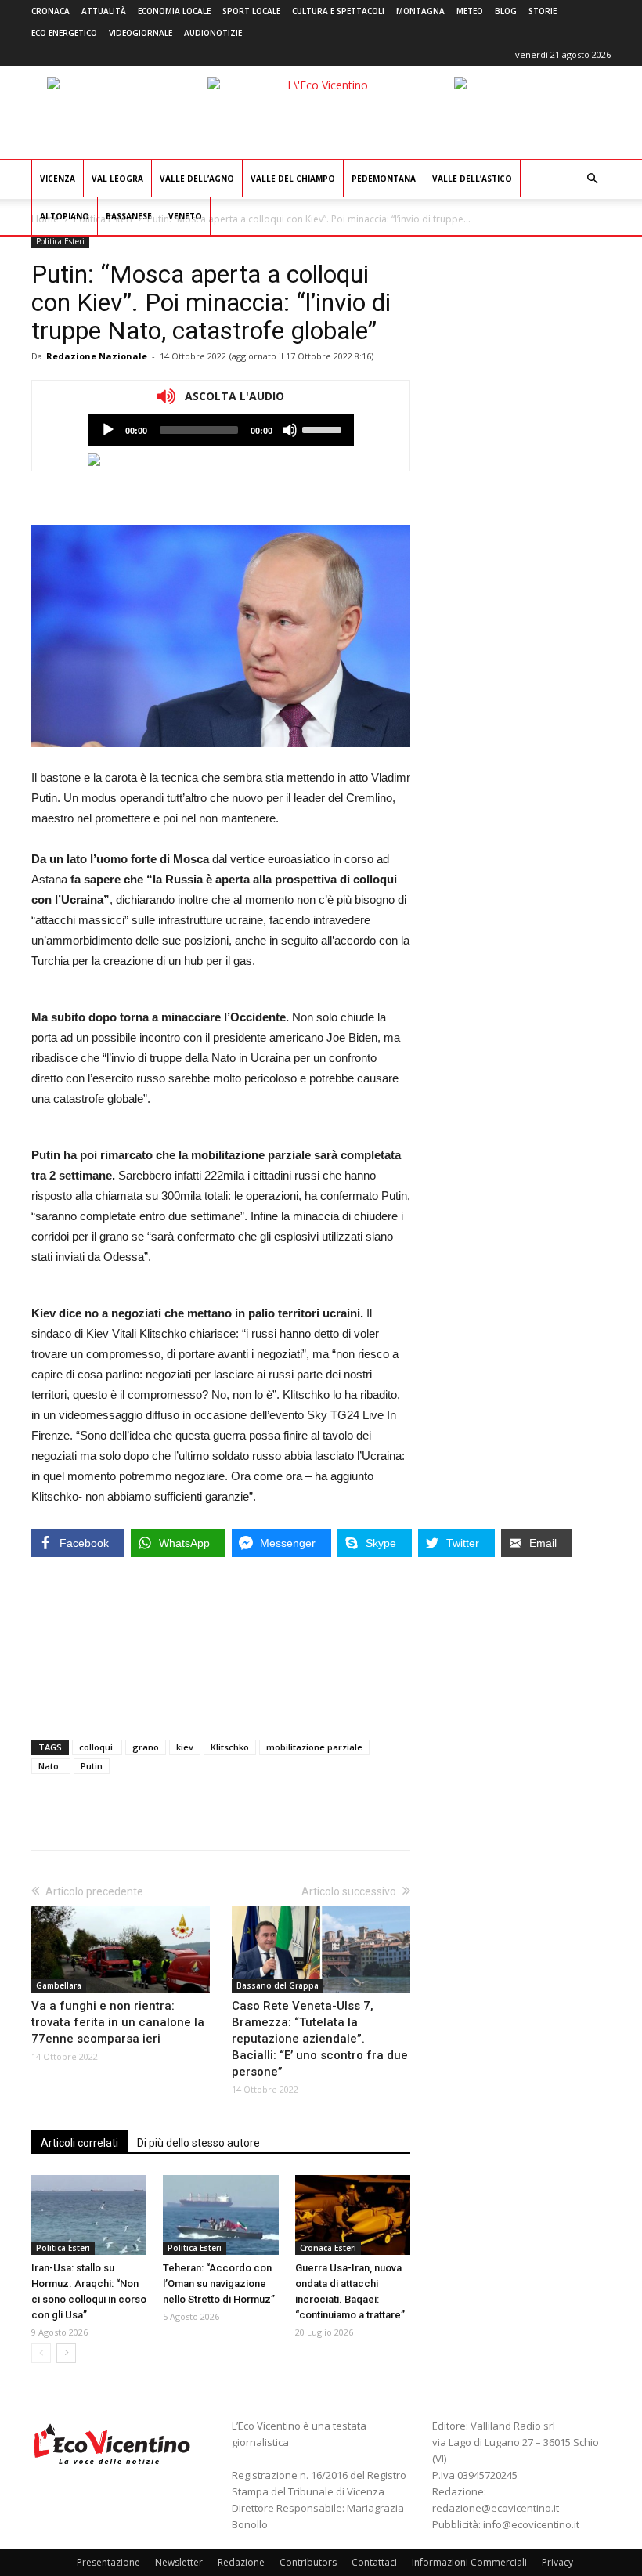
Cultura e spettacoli (338, 11)
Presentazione (108, 2562)
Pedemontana (384, 179)
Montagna (420, 11)
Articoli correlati (79, 2143)
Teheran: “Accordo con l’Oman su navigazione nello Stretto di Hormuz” (219, 2283)
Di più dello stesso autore (198, 2143)
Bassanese (129, 216)
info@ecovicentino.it (531, 2524)
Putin (92, 1766)
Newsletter (179, 2562)
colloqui (97, 1747)
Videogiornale (141, 33)
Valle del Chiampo (293, 179)
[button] (592, 179)
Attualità (104, 11)
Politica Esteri (60, 241)
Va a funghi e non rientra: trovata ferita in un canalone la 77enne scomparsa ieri (118, 2022)
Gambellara (59, 1985)
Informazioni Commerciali (469, 2562)
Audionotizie (213, 33)
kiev (185, 1747)
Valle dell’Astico (472, 179)
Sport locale (251, 11)
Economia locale (174, 11)
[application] (221, 430)
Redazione (241, 2562)
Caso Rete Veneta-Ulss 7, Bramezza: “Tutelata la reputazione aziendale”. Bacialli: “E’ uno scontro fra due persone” (320, 2039)
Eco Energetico (64, 33)
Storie (543, 11)
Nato (51, 1766)
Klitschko (230, 1747)
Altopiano (65, 216)
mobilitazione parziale (314, 1747)
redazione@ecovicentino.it (496, 2508)
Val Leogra (117, 179)
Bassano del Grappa (278, 1985)
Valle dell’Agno (197, 179)
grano (146, 1747)
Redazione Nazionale (97, 356)
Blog (506, 11)
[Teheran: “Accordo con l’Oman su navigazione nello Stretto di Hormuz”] (220, 2215)
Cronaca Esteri (328, 2248)
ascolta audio (108, 430)
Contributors (308, 2562)
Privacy (557, 2562)
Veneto (185, 216)
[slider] (324, 428)
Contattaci (374, 2562)
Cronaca (50, 11)
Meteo (470, 11)
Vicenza (58, 179)
